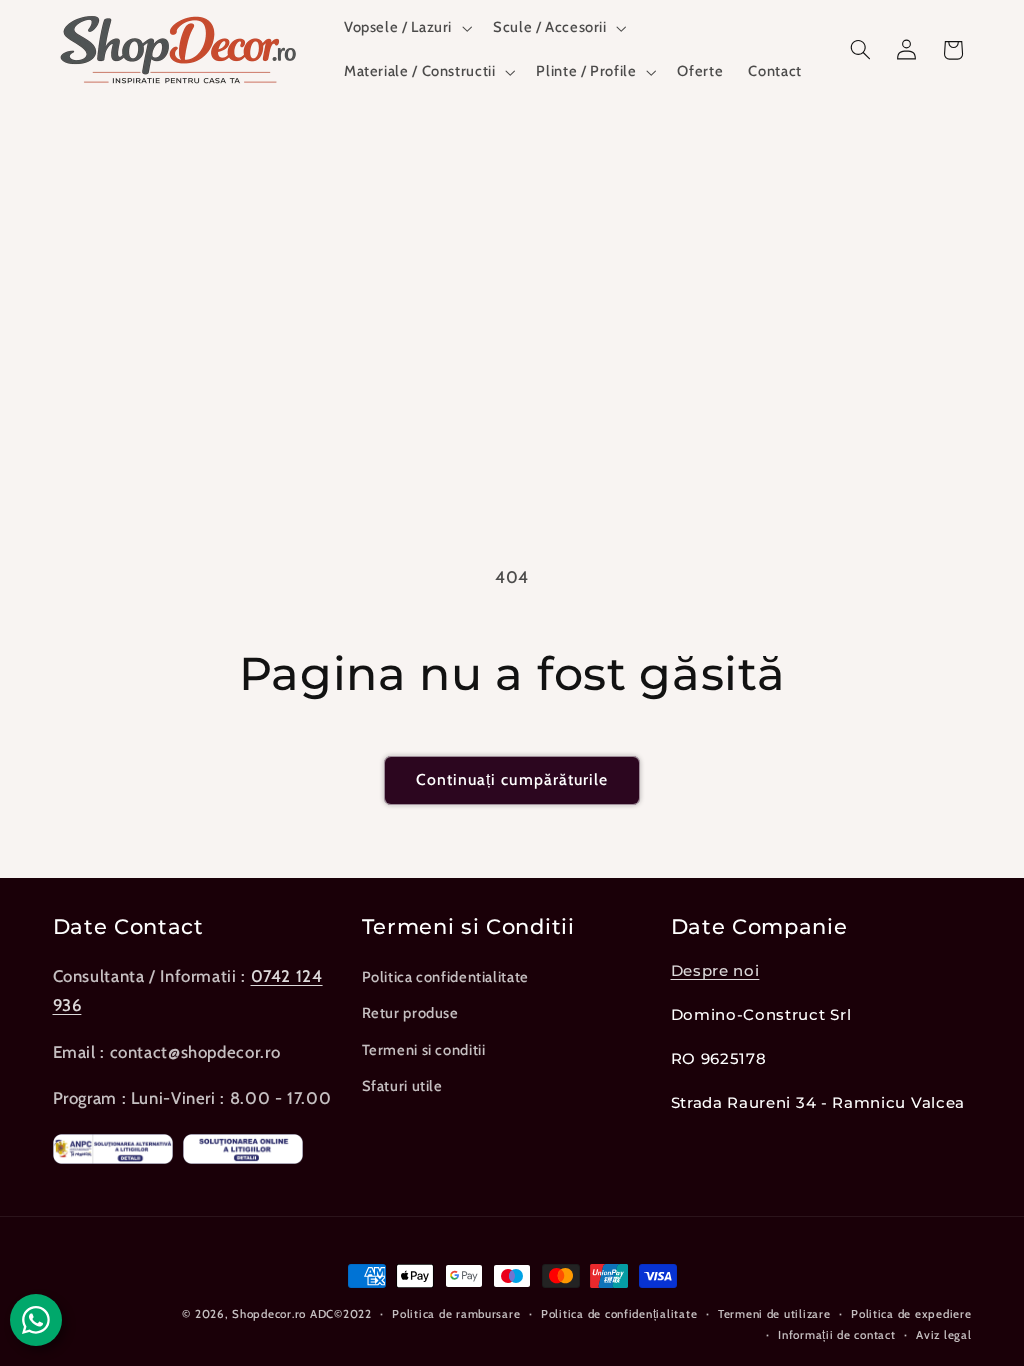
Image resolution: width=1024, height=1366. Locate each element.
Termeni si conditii (424, 1050)
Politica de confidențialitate (619, 1314)
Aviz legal (943, 1335)
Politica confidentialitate (445, 977)
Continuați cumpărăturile (512, 779)
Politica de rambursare (456, 1314)
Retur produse (410, 1013)
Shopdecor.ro (269, 1314)
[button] (405, 28)
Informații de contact (836, 1335)
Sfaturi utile (402, 1086)
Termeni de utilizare (774, 1314)
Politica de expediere (911, 1314)
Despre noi (715, 971)
